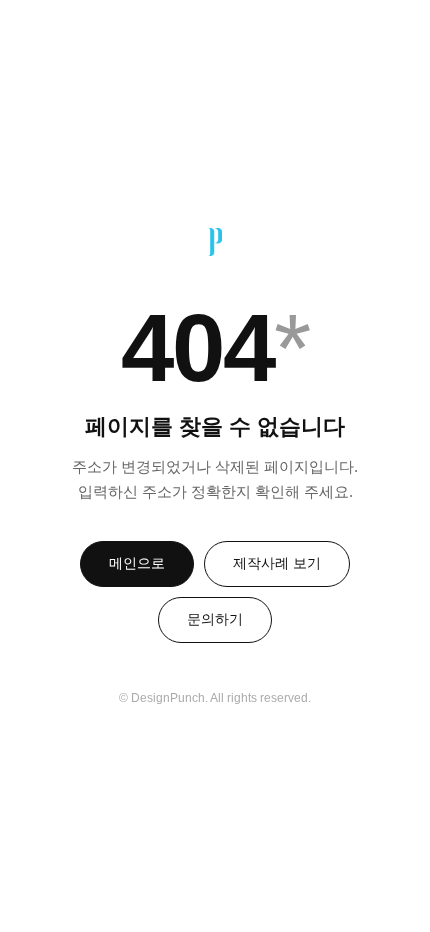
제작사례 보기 (277, 563)
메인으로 (137, 563)
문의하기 (215, 619)
